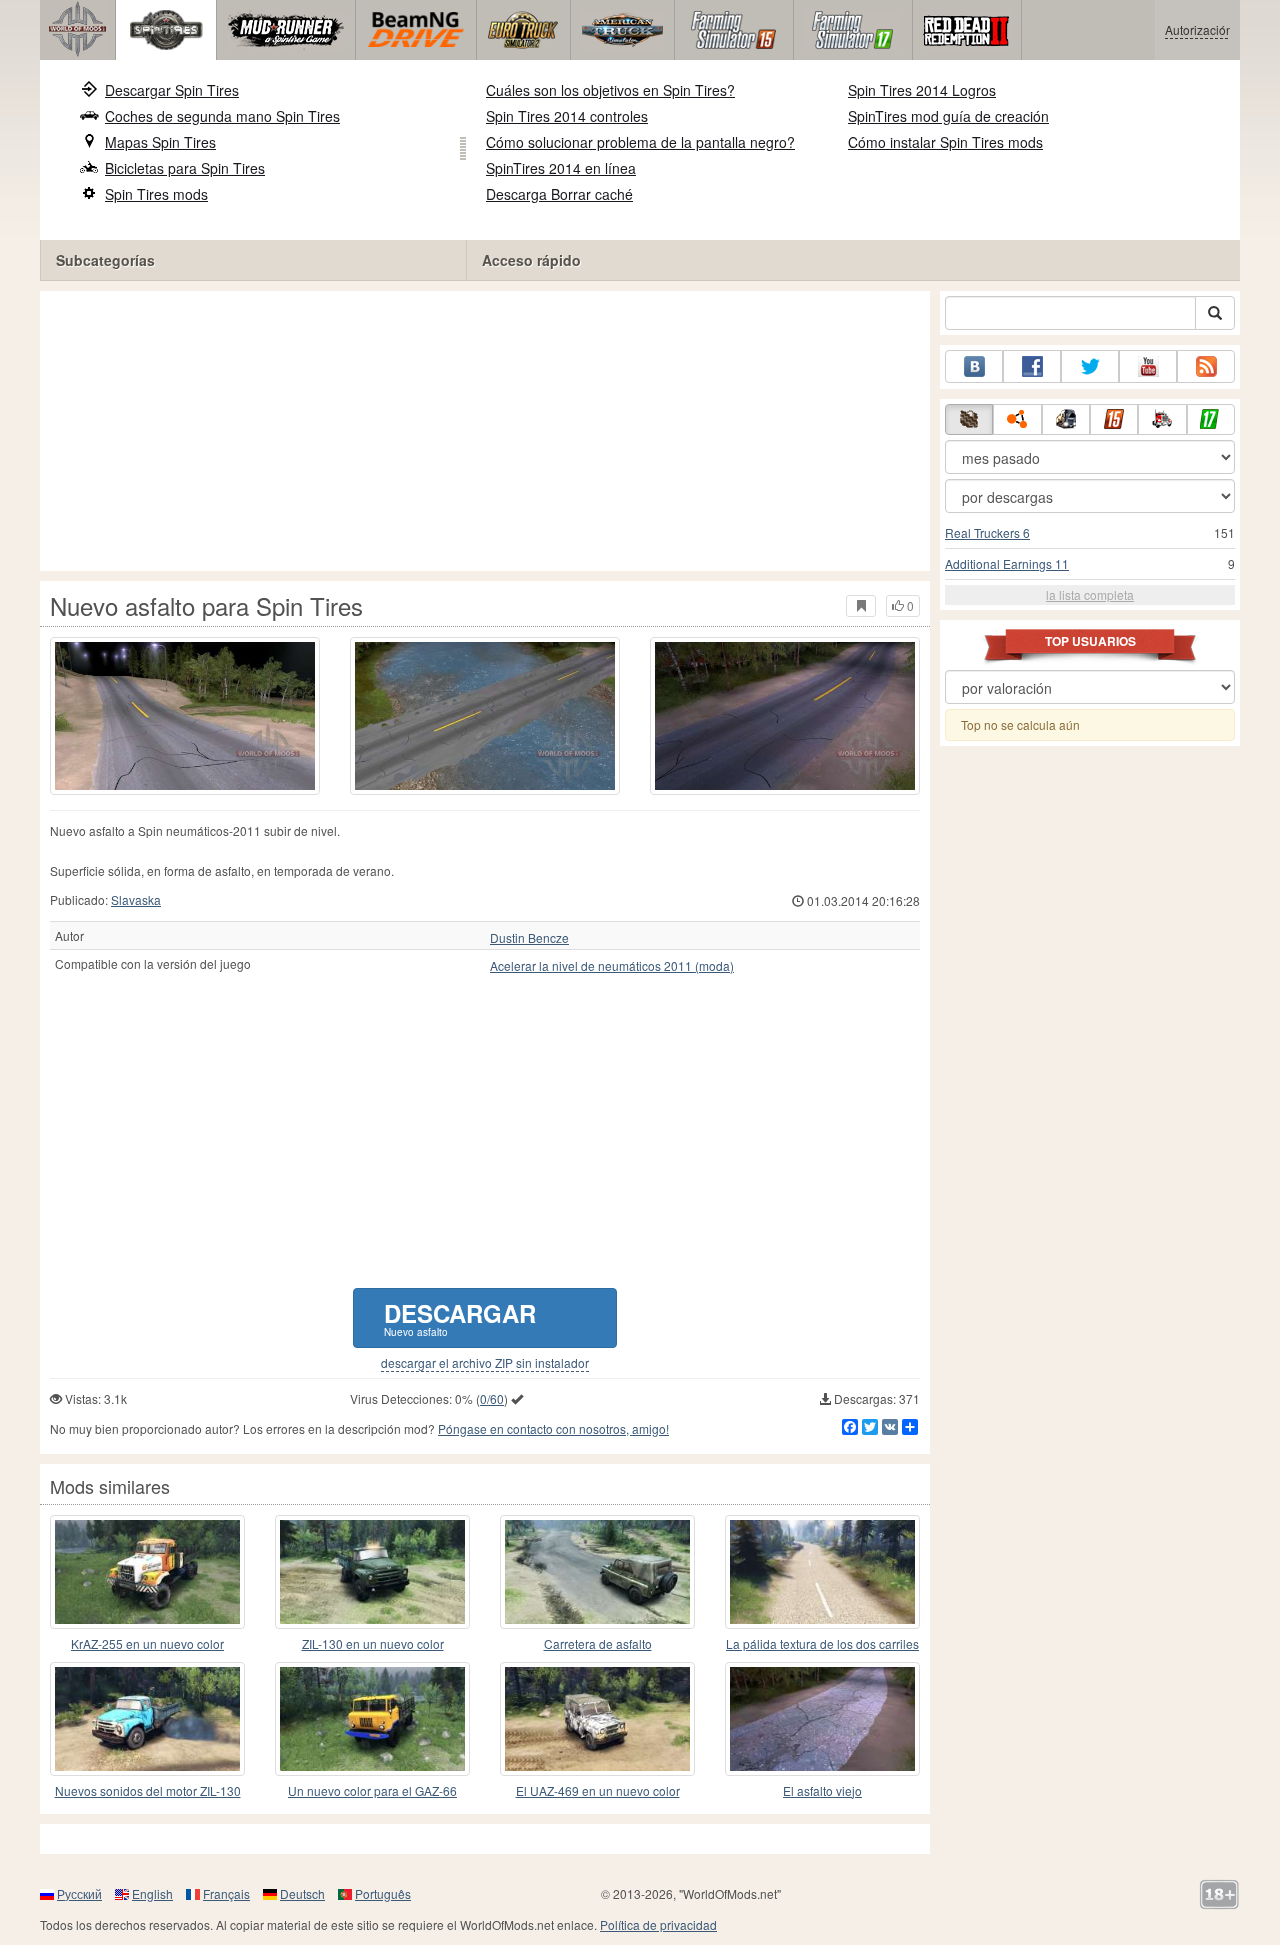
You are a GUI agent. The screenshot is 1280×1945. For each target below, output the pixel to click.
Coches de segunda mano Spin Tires (222, 116)
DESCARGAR (460, 1317)
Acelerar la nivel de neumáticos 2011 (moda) (612, 966)
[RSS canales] (1206, 366)
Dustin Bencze (529, 938)
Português (383, 1893)
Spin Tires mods (156, 194)
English (152, 1893)
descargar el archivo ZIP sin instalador (485, 1363)
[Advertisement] (485, 431)
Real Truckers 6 (987, 532)
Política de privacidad (658, 1924)
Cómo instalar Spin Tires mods (945, 142)
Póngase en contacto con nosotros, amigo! (553, 1428)
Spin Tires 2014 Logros (922, 90)
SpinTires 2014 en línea (561, 168)
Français (226, 1893)
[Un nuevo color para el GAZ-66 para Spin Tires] (372, 1719)
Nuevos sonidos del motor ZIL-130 (148, 1790)
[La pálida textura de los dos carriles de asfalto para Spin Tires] (822, 1572)
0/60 (492, 1398)
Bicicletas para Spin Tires (185, 168)
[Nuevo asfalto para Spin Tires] (185, 716)
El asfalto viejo (822, 1790)
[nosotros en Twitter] (1090, 366)
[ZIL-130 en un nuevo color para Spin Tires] (372, 1572)
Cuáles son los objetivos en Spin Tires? (610, 90)
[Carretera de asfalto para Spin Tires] (597, 1572)
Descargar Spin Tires (172, 90)
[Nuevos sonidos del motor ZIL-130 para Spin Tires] (147, 1719)
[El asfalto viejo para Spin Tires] (822, 1719)
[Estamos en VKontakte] (974, 366)
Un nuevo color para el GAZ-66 (372, 1790)
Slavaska (136, 899)
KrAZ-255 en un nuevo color (147, 1643)
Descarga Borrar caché (559, 194)
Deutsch (302, 1893)
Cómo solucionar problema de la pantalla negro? (640, 142)
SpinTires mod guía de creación (948, 116)
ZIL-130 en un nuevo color (373, 1643)
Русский (79, 1893)
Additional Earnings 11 (1007, 563)
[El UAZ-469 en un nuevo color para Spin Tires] (597, 1719)
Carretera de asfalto (598, 1643)
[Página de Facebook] (1032, 366)
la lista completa (1090, 594)
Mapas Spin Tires (160, 142)
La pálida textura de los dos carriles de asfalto (822, 1644)
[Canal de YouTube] (1148, 366)
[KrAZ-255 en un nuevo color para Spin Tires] (147, 1572)
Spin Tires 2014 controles (567, 116)
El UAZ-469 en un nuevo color (598, 1790)
